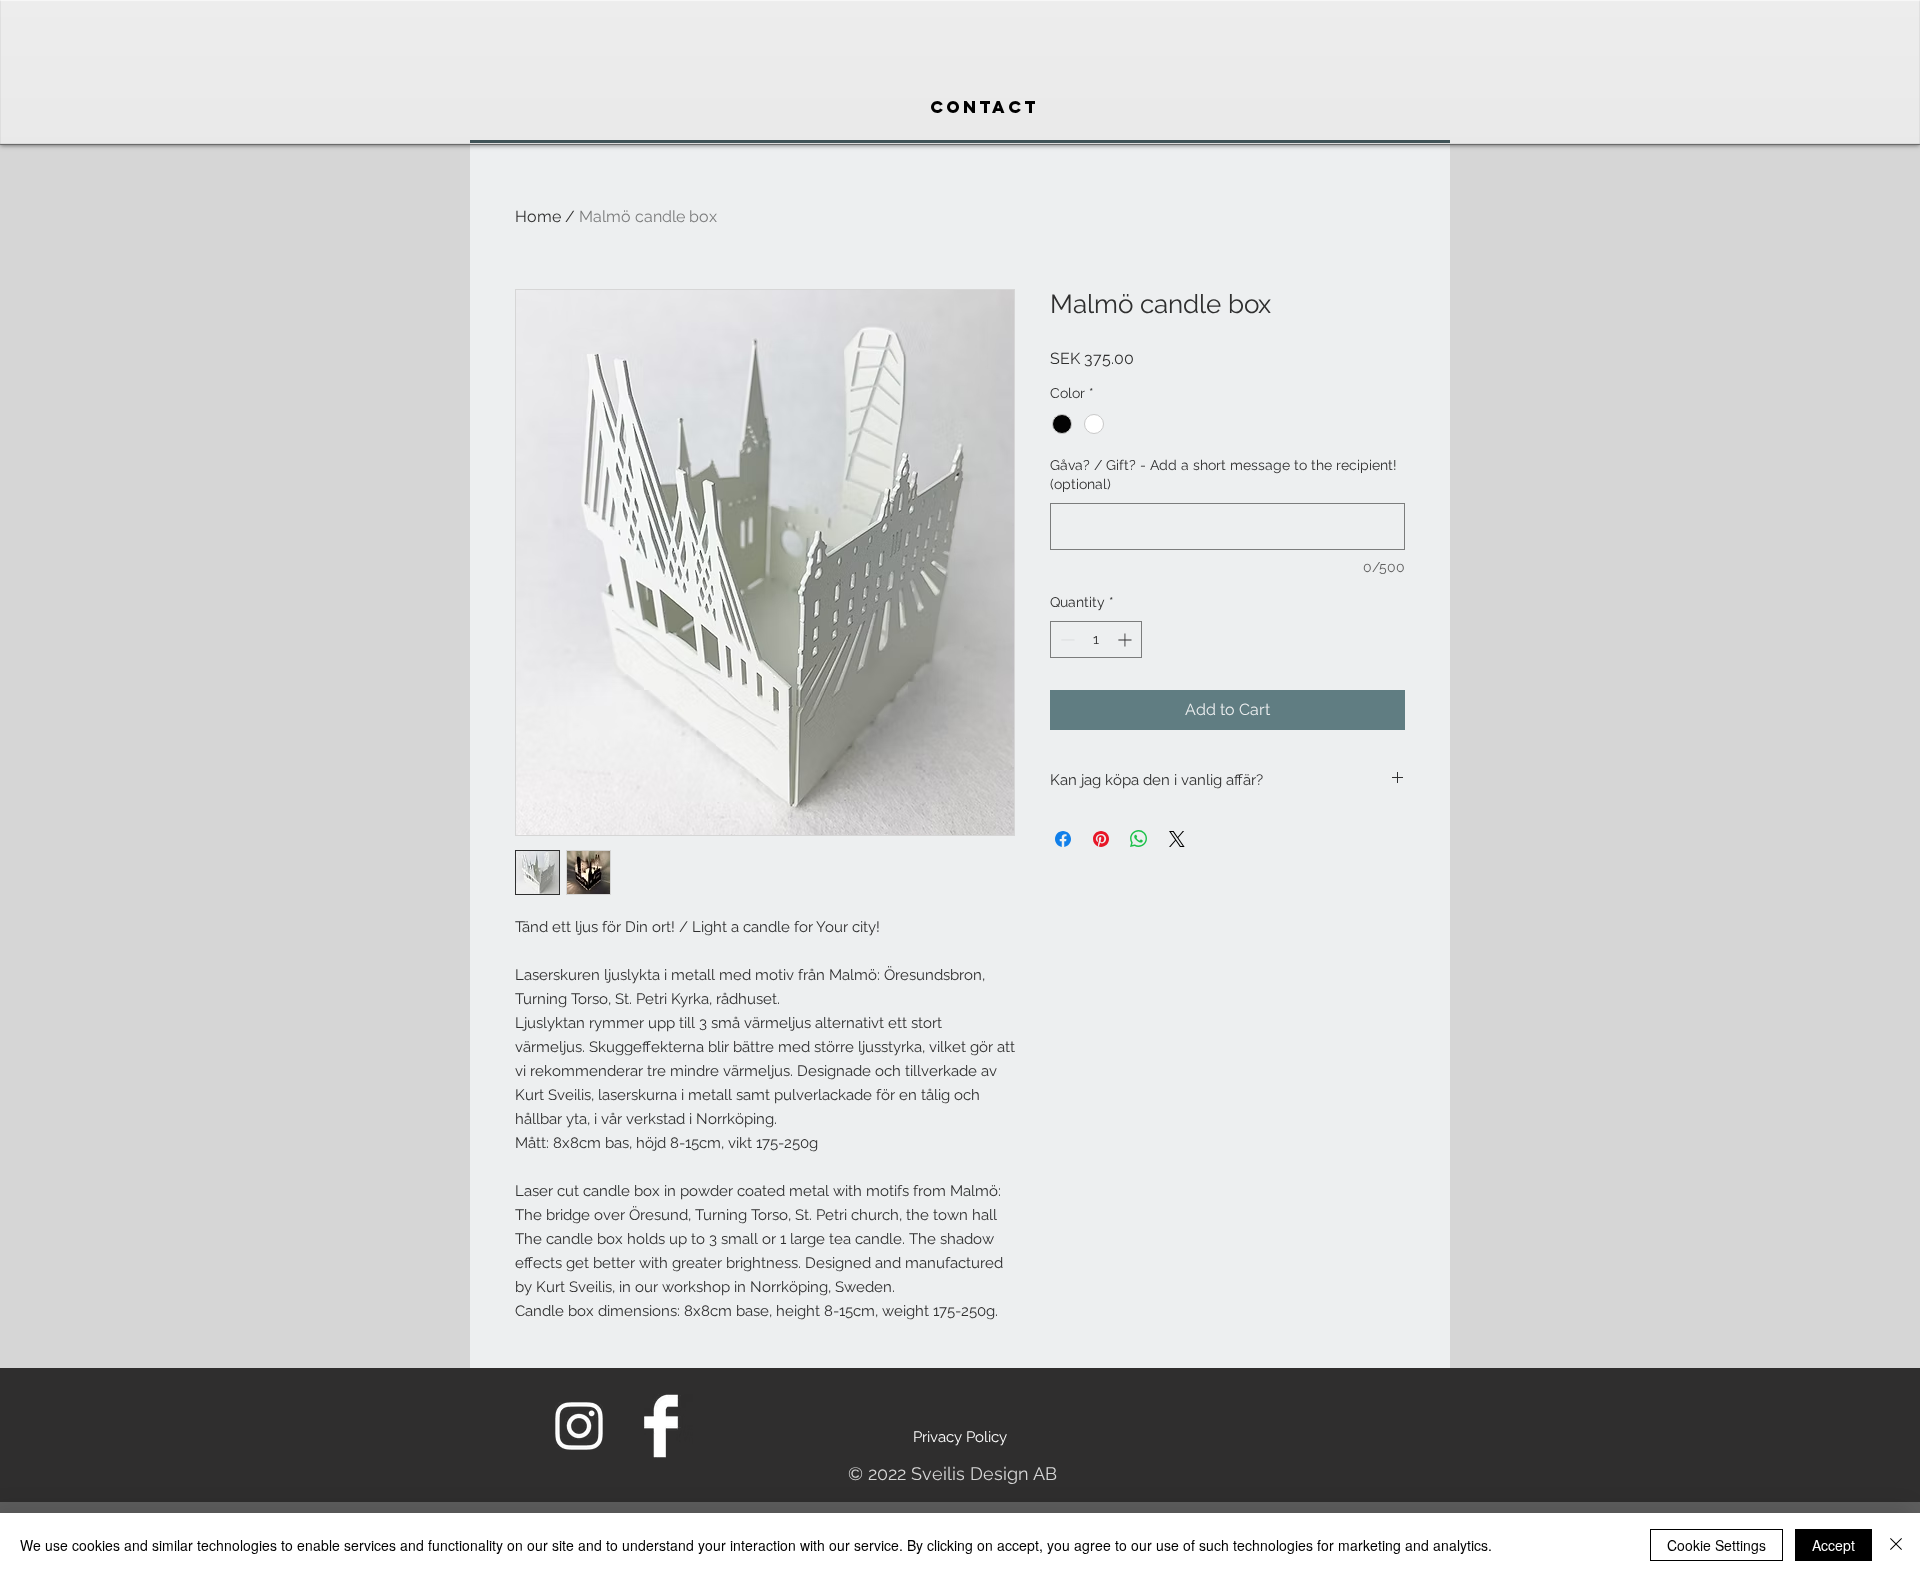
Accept (1833, 1545)
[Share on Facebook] (1063, 839)
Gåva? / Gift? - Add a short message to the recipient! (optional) (1223, 475)
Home (538, 216)
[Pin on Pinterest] (1101, 839)
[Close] (1896, 1545)
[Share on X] (1177, 839)
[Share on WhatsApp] (1139, 839)
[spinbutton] (1096, 639)
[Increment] (1126, 639)
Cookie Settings (1716, 1545)
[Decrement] (1065, 639)
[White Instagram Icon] (579, 1426)
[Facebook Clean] (661, 1426)
